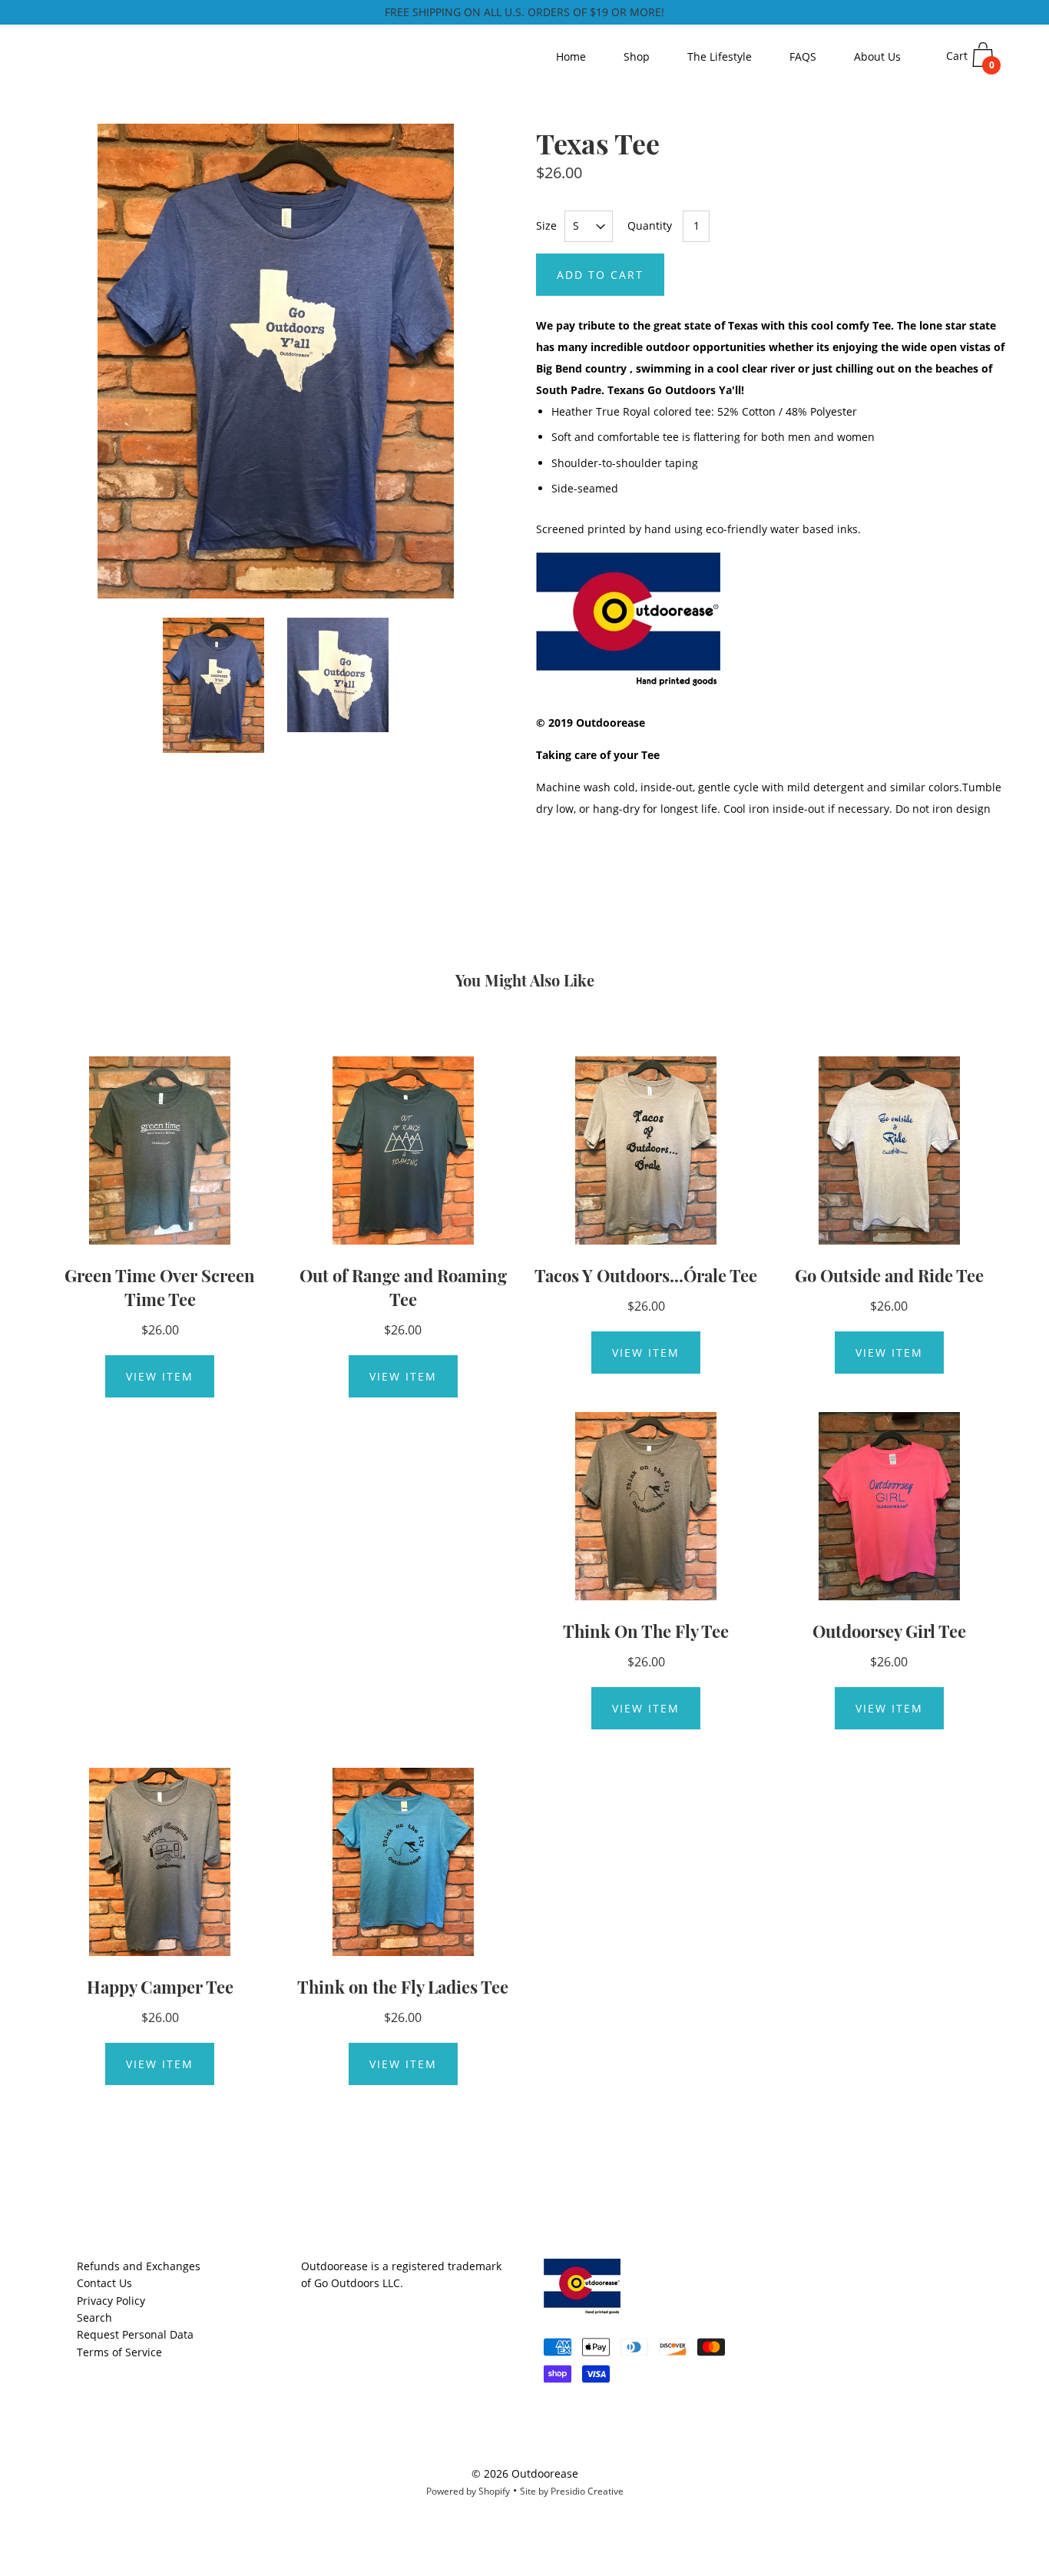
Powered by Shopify (468, 2491)
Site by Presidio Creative (572, 2491)
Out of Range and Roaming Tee (403, 1287)
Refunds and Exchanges (139, 2266)
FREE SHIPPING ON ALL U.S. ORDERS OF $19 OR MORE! (524, 12)
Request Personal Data (135, 2334)
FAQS (803, 56)
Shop (637, 56)
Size (546, 225)
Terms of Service (119, 2352)
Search (94, 2317)
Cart (970, 60)
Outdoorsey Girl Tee (889, 1631)
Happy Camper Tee (160, 1987)
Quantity (650, 225)
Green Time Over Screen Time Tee (160, 1287)
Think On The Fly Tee (646, 1631)
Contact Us (104, 2283)
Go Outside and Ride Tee (889, 1275)
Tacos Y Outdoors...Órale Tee (646, 1275)
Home (571, 56)
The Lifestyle (720, 56)
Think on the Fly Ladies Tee (403, 1987)
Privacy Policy (111, 2301)
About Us (877, 56)
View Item (160, 1376)
